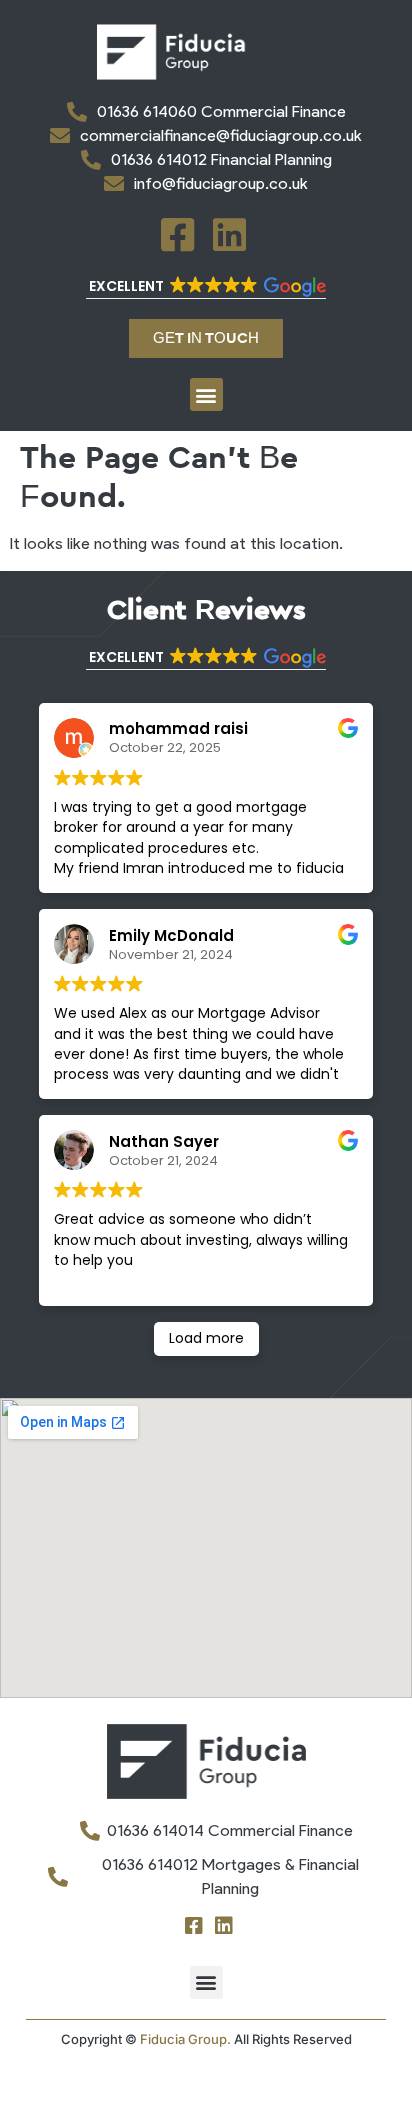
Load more (206, 1338)
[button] (206, 287)
